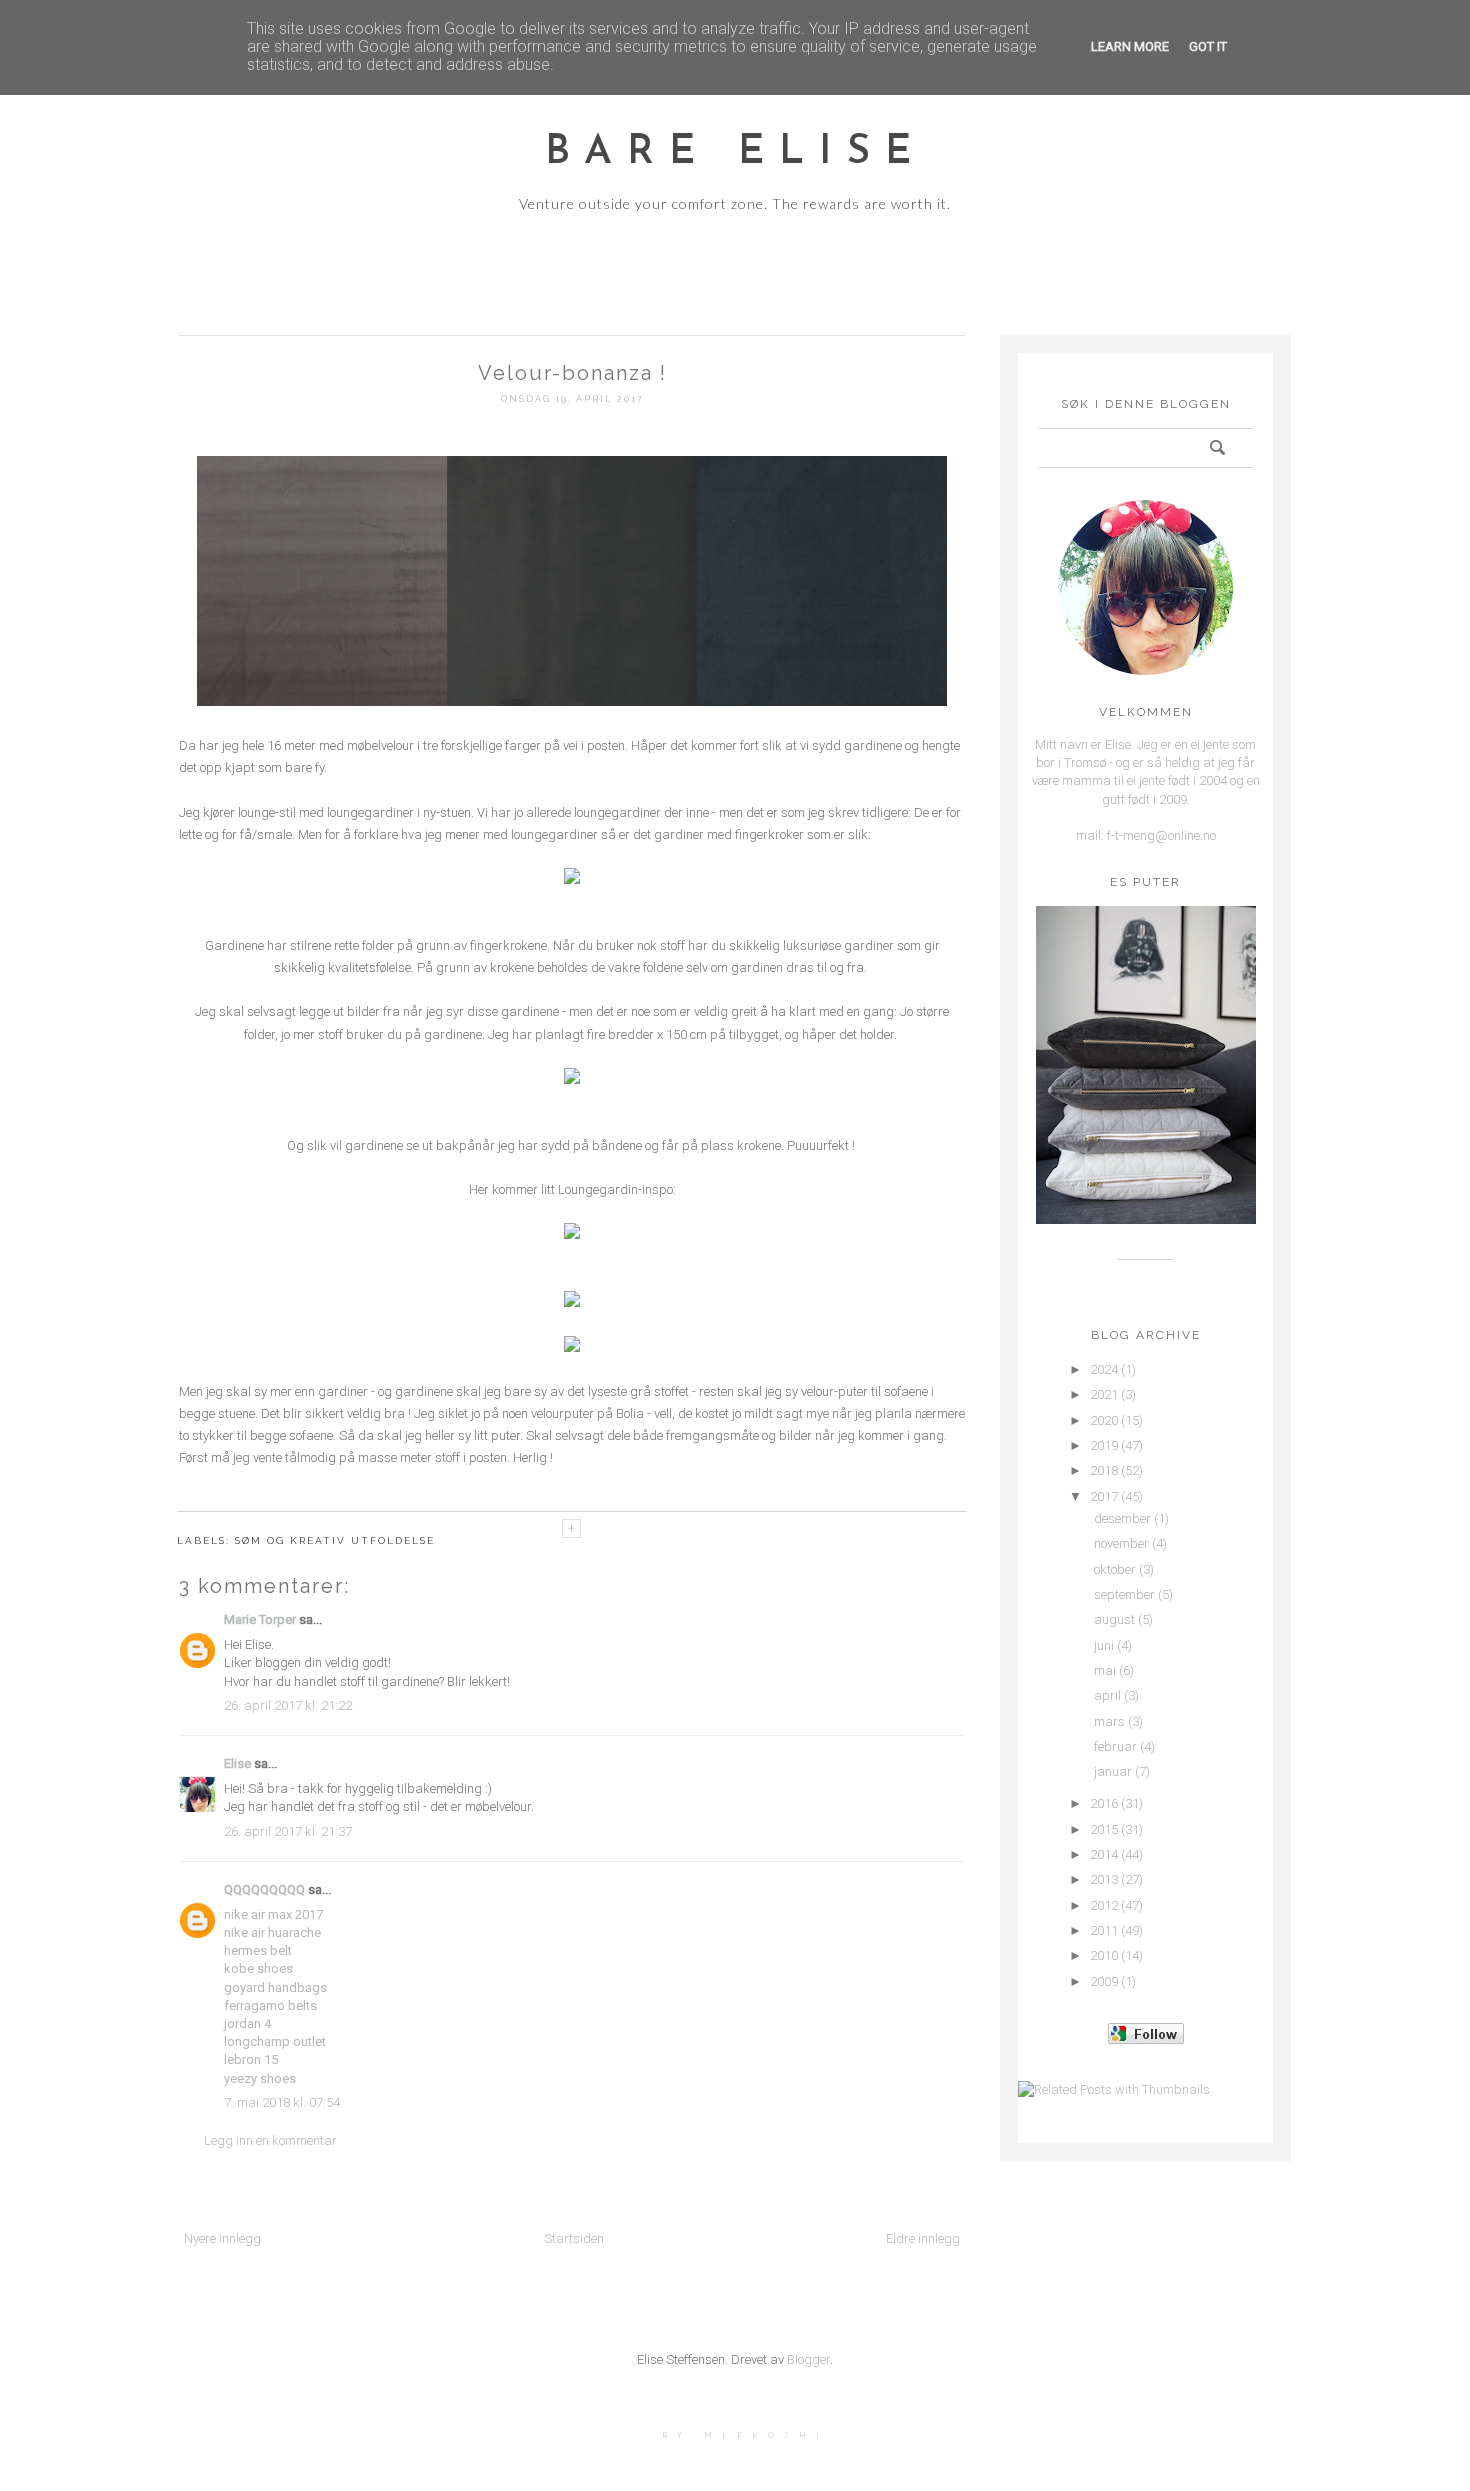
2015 (1104, 1829)
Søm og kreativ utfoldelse (335, 1540)
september (1124, 1594)
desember (1122, 1518)
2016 (1104, 1803)
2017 (1104, 1496)
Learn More (1130, 46)
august (1114, 1619)
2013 (1104, 1879)
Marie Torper (260, 1619)
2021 (1104, 1394)
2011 (1104, 1930)
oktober (1115, 1569)
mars (1109, 1721)
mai (1105, 1670)
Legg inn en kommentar (270, 2140)
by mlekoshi (745, 2435)
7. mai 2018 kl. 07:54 (282, 2102)
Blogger (808, 2359)
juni (1104, 1645)
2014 (1104, 1854)
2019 (1104, 1445)
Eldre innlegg (923, 2238)
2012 (1104, 1905)
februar (1115, 1746)
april (1107, 1695)
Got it (1208, 46)
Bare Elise (735, 153)
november (1121, 1543)
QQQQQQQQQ (264, 1889)
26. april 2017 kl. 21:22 (288, 1705)
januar (1113, 1771)
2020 (1104, 1420)
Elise (237, 1763)
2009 (1104, 1981)
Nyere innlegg (222, 2238)
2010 (1104, 1955)
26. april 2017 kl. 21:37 (288, 1831)
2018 (1104, 1470)
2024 (1104, 1369)
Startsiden (574, 2238)
